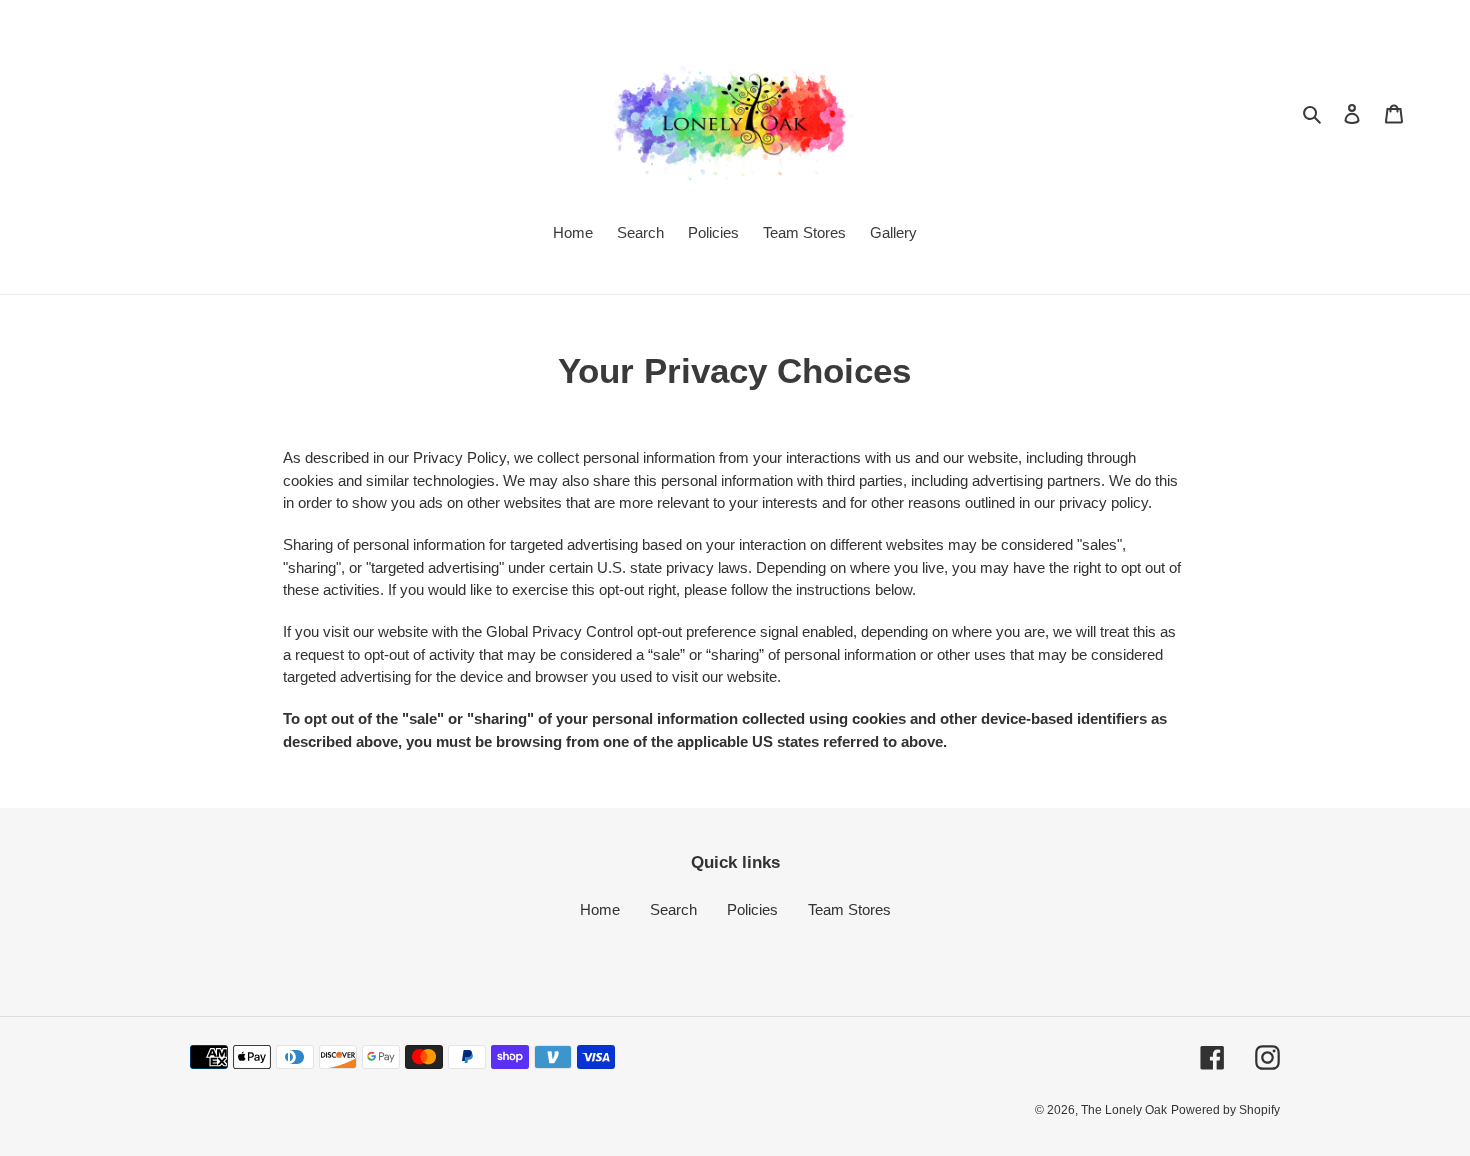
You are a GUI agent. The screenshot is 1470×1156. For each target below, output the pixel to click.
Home (600, 909)
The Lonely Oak (1124, 1110)
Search (673, 909)
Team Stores (849, 909)
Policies (752, 909)
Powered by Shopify (1225, 1110)
